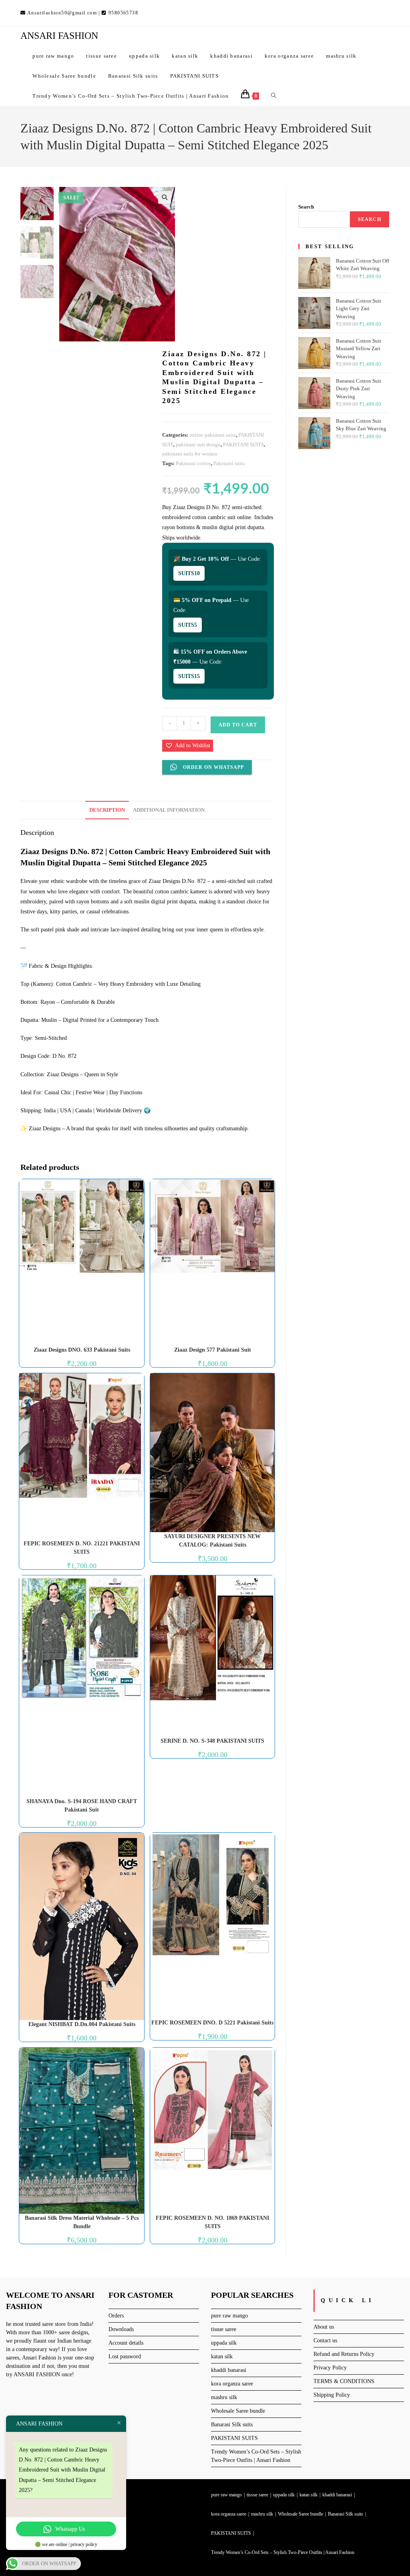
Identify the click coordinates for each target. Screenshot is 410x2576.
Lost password (125, 2356)
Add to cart (238, 725)
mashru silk (224, 2397)
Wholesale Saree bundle (238, 2411)
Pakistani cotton (193, 463)
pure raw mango (229, 2316)
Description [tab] (107, 810)
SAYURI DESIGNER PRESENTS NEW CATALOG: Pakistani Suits (212, 1541)
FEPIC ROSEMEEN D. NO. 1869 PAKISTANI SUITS (212, 2222)
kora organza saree (232, 2384)
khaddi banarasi (229, 2370)
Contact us (325, 2340)
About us (324, 2327)
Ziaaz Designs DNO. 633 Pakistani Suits (82, 1350)
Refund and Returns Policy (344, 2354)
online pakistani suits (213, 435)
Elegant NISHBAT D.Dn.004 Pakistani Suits (82, 2024)
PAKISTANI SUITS (243, 444)
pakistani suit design (198, 444)
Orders (116, 2316)
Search (306, 207)
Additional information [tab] (169, 810)
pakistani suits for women (190, 454)
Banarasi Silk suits (232, 2425)
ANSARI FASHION (59, 36)
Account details (126, 2343)
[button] (165, 197)
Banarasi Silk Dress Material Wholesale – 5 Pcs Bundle (82, 2222)
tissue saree (224, 2329)
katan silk (222, 2356)
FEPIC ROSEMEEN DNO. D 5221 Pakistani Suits (212, 2023)
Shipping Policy (332, 2395)
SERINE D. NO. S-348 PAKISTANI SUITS (212, 1741)
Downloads (121, 2329)
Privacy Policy (330, 2368)
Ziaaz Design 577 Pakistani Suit (213, 1350)
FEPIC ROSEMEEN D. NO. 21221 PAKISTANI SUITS (82, 1548)
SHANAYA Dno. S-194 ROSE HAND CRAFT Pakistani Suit (82, 1806)
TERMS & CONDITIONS (344, 2381)
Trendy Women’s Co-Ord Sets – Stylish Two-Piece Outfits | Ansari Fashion (283, 2552)
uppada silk (224, 2343)
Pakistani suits (229, 463)
